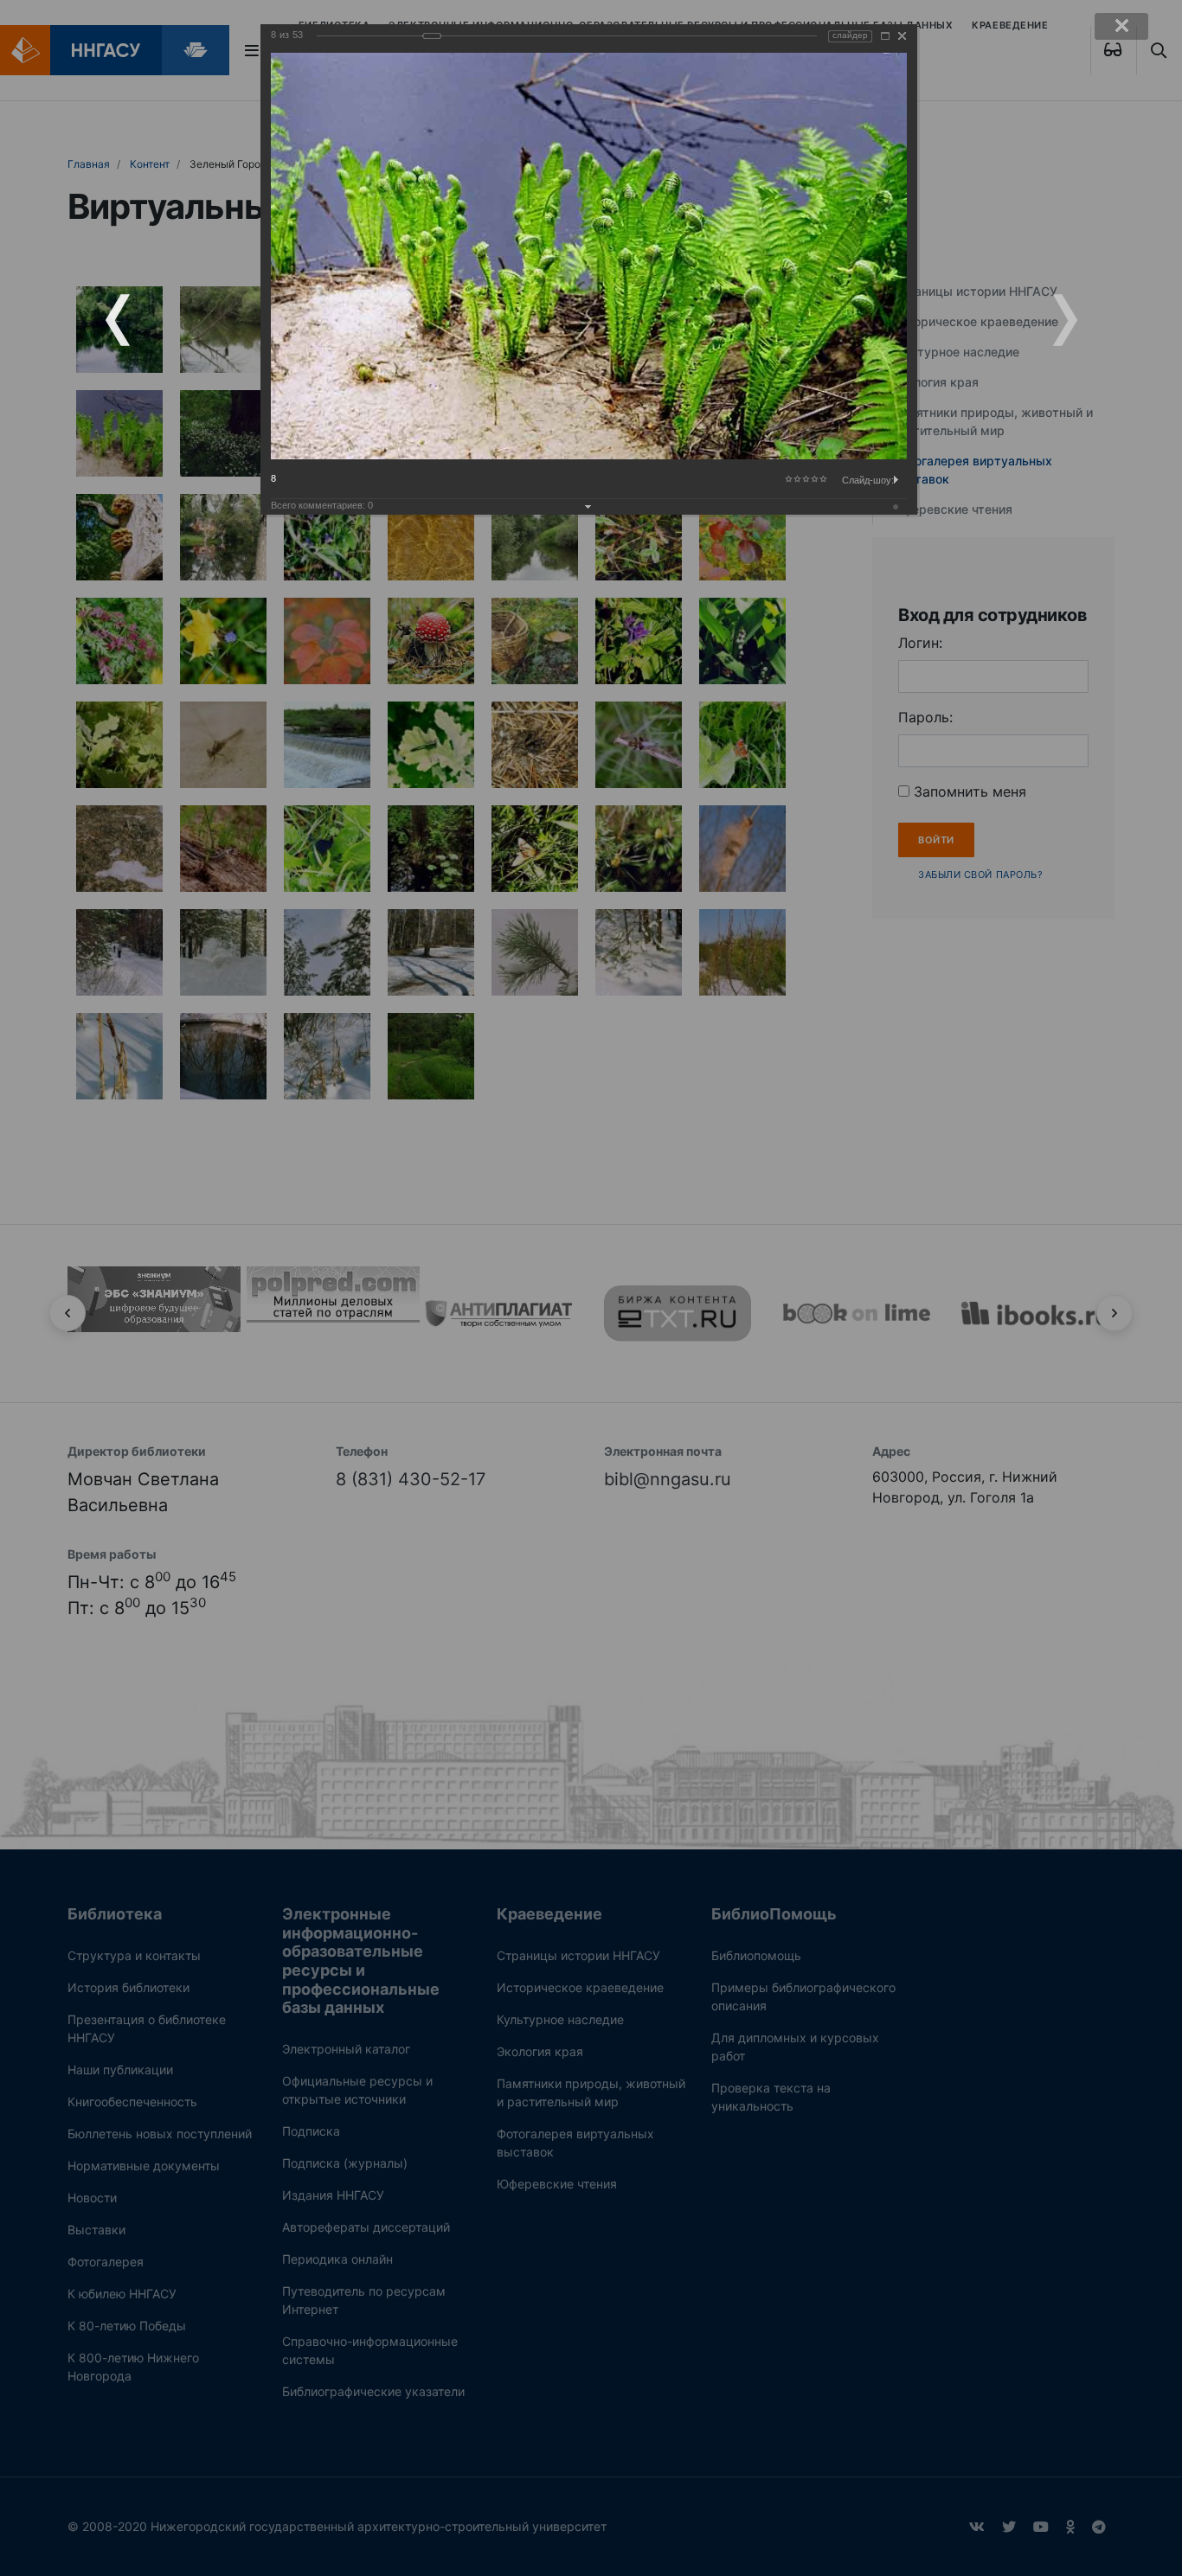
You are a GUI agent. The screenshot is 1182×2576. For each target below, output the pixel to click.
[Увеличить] (885, 36)
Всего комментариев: (322, 505)
